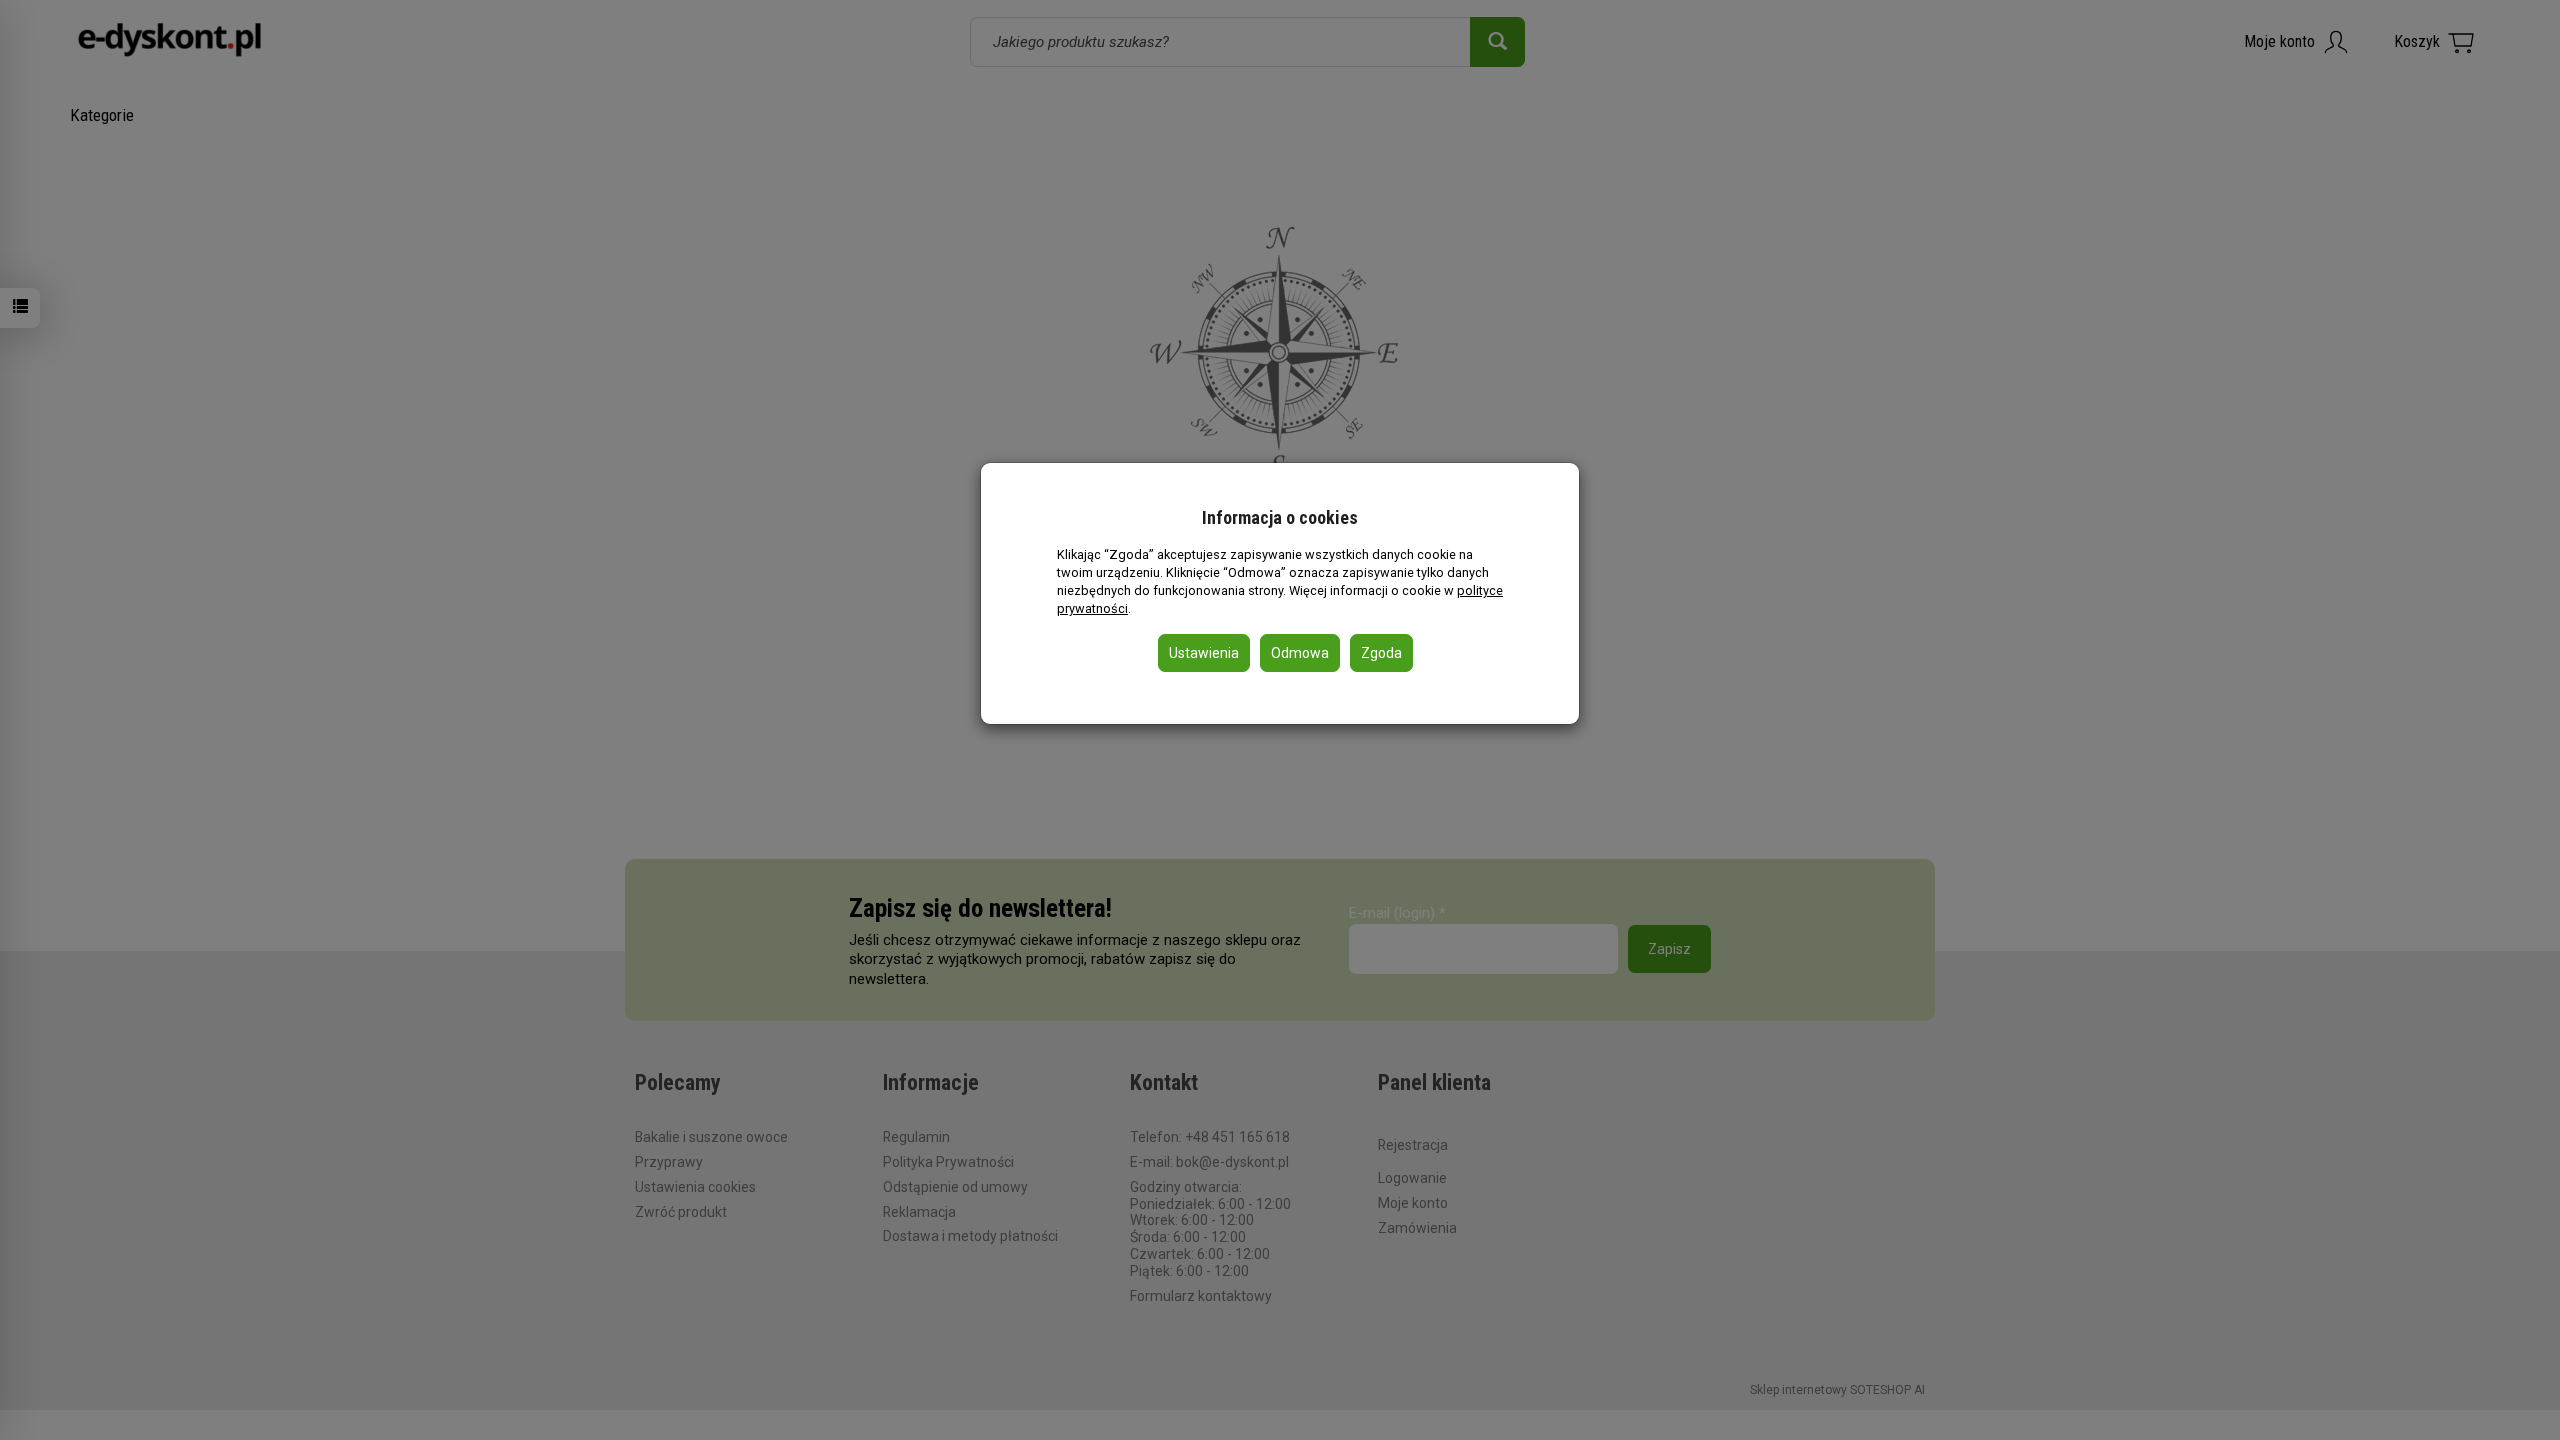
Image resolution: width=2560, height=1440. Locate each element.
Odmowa (1300, 653)
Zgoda (1381, 653)
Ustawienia (1204, 653)
